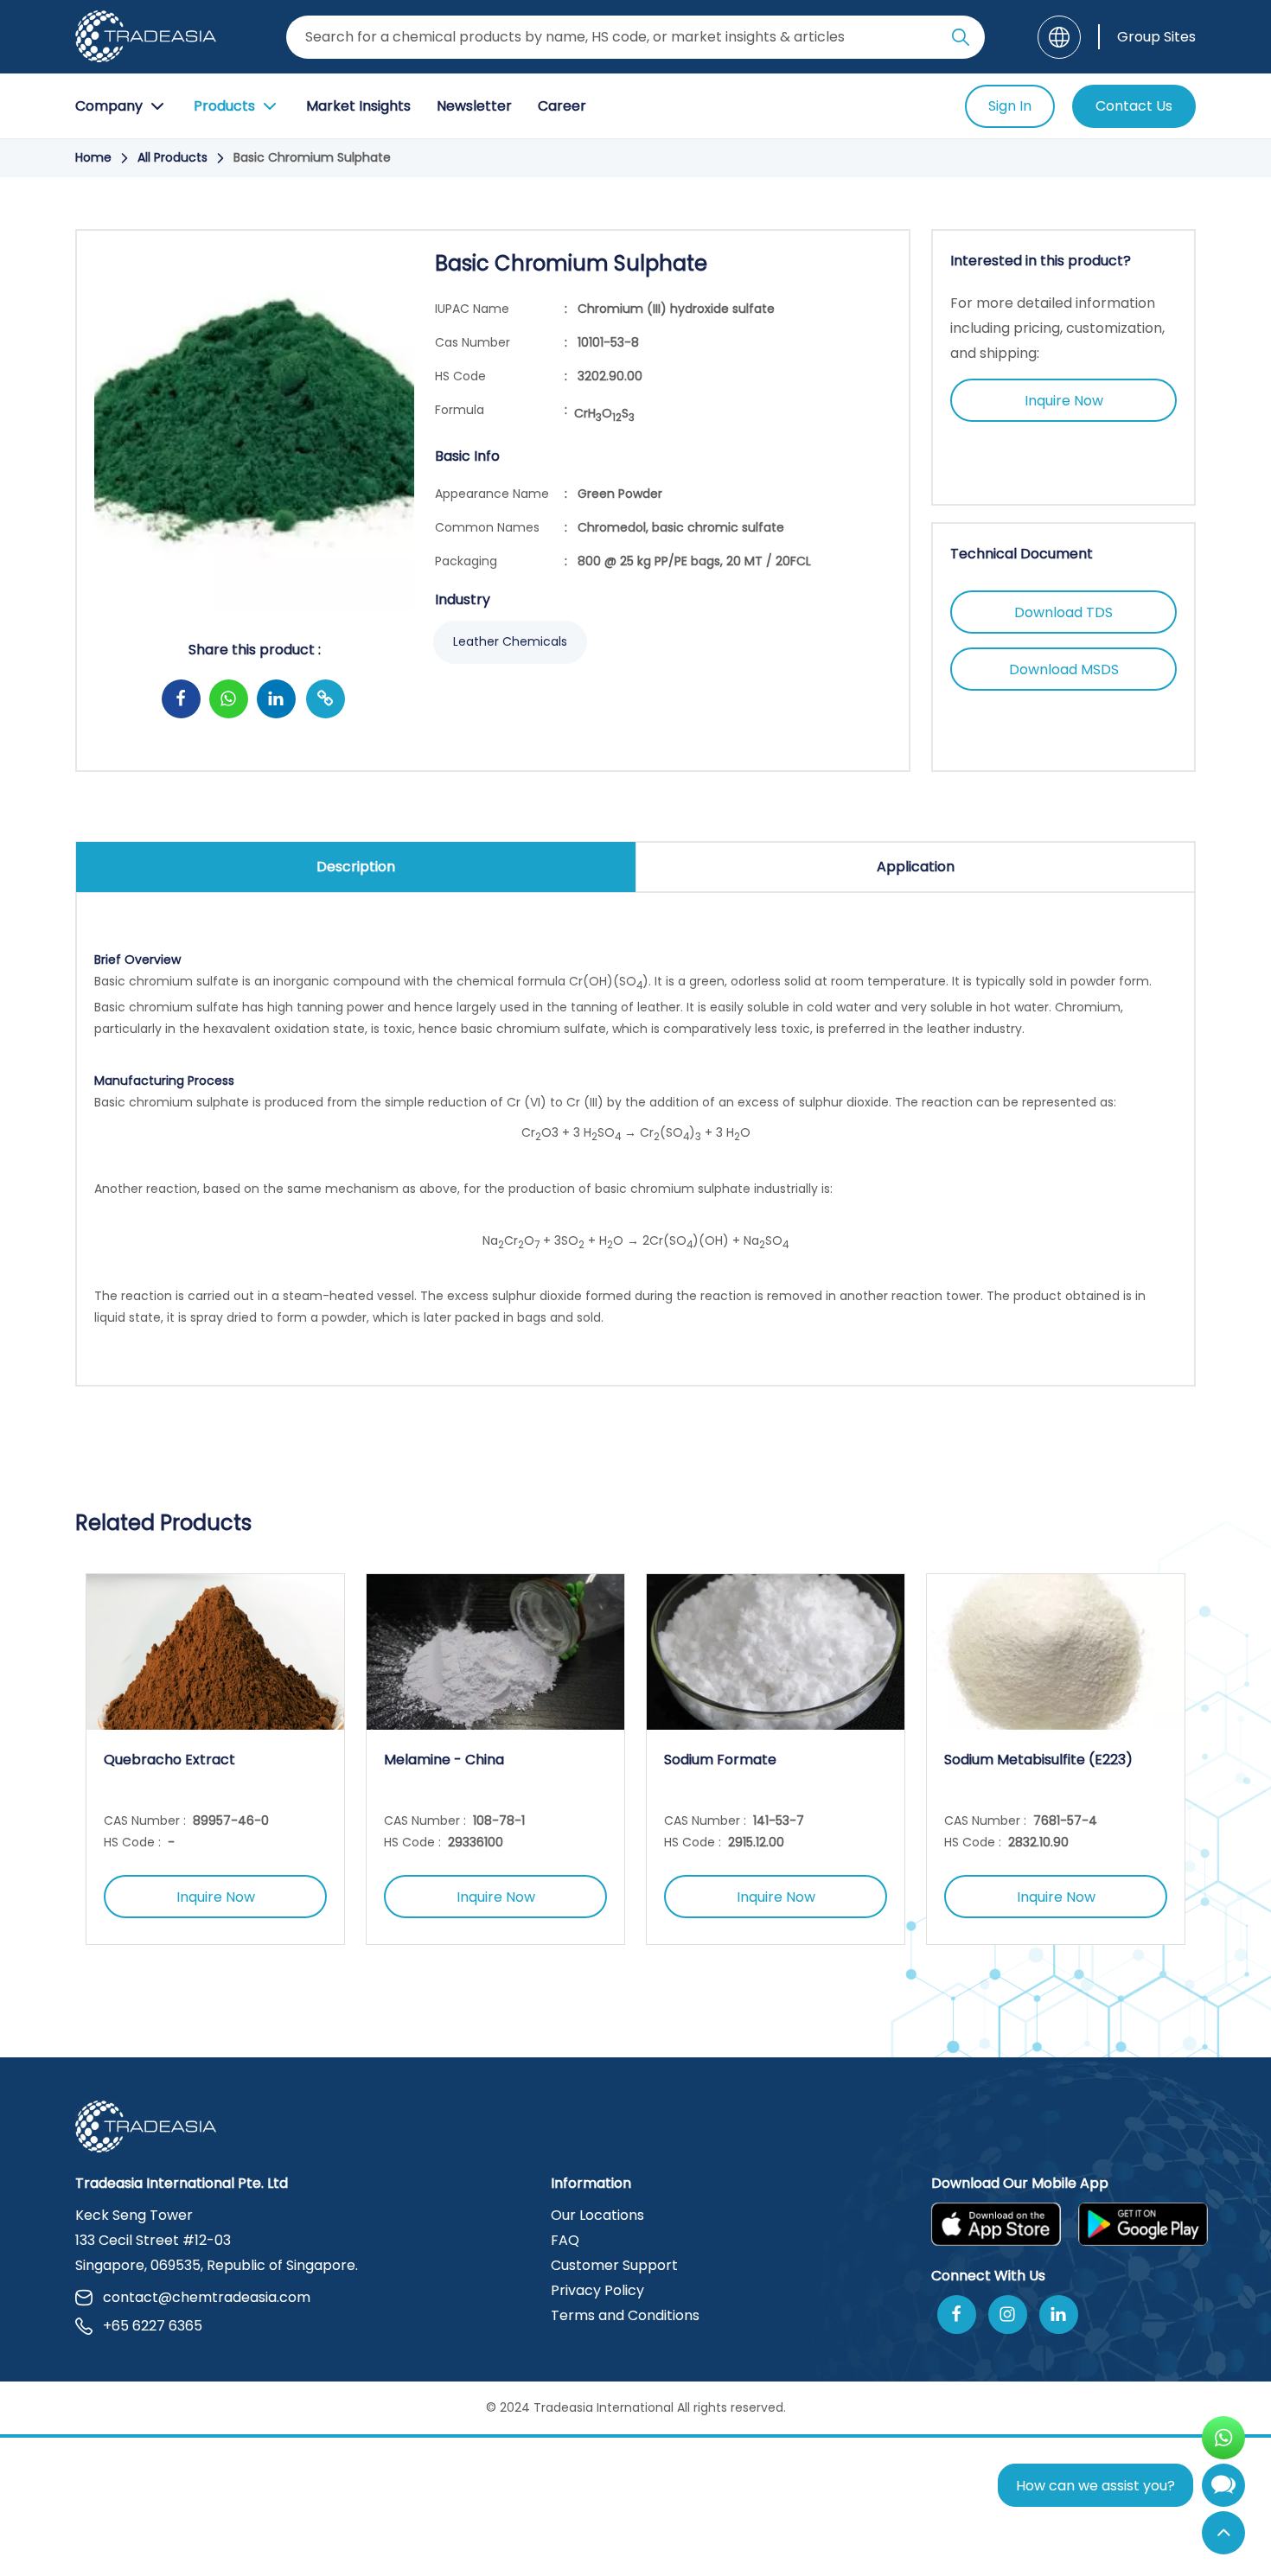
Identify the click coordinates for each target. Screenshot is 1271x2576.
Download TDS (1063, 612)
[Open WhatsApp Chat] (1223, 2438)
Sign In (1010, 106)
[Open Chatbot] (1223, 2489)
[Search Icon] (961, 41)
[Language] (1059, 37)
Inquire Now (1064, 401)
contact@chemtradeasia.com (207, 2297)
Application (916, 867)
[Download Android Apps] (1143, 2224)
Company (109, 106)
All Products (172, 157)
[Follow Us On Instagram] (1008, 2315)
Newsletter (474, 106)
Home (93, 157)
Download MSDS (1064, 670)
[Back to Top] (1223, 2533)
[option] (215, 1759)
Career (562, 106)
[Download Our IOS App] (996, 2224)
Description (356, 867)
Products (224, 106)
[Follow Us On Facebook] (957, 2315)
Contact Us (1134, 106)
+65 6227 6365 (153, 2326)
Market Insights (358, 106)
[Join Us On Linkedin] (1059, 2315)
